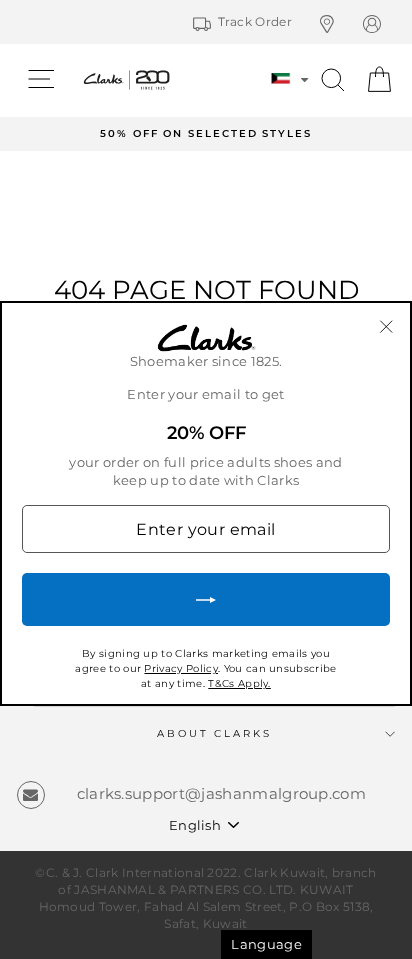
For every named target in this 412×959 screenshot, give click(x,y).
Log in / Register (382, 24)
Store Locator (337, 24)
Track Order (255, 21)
